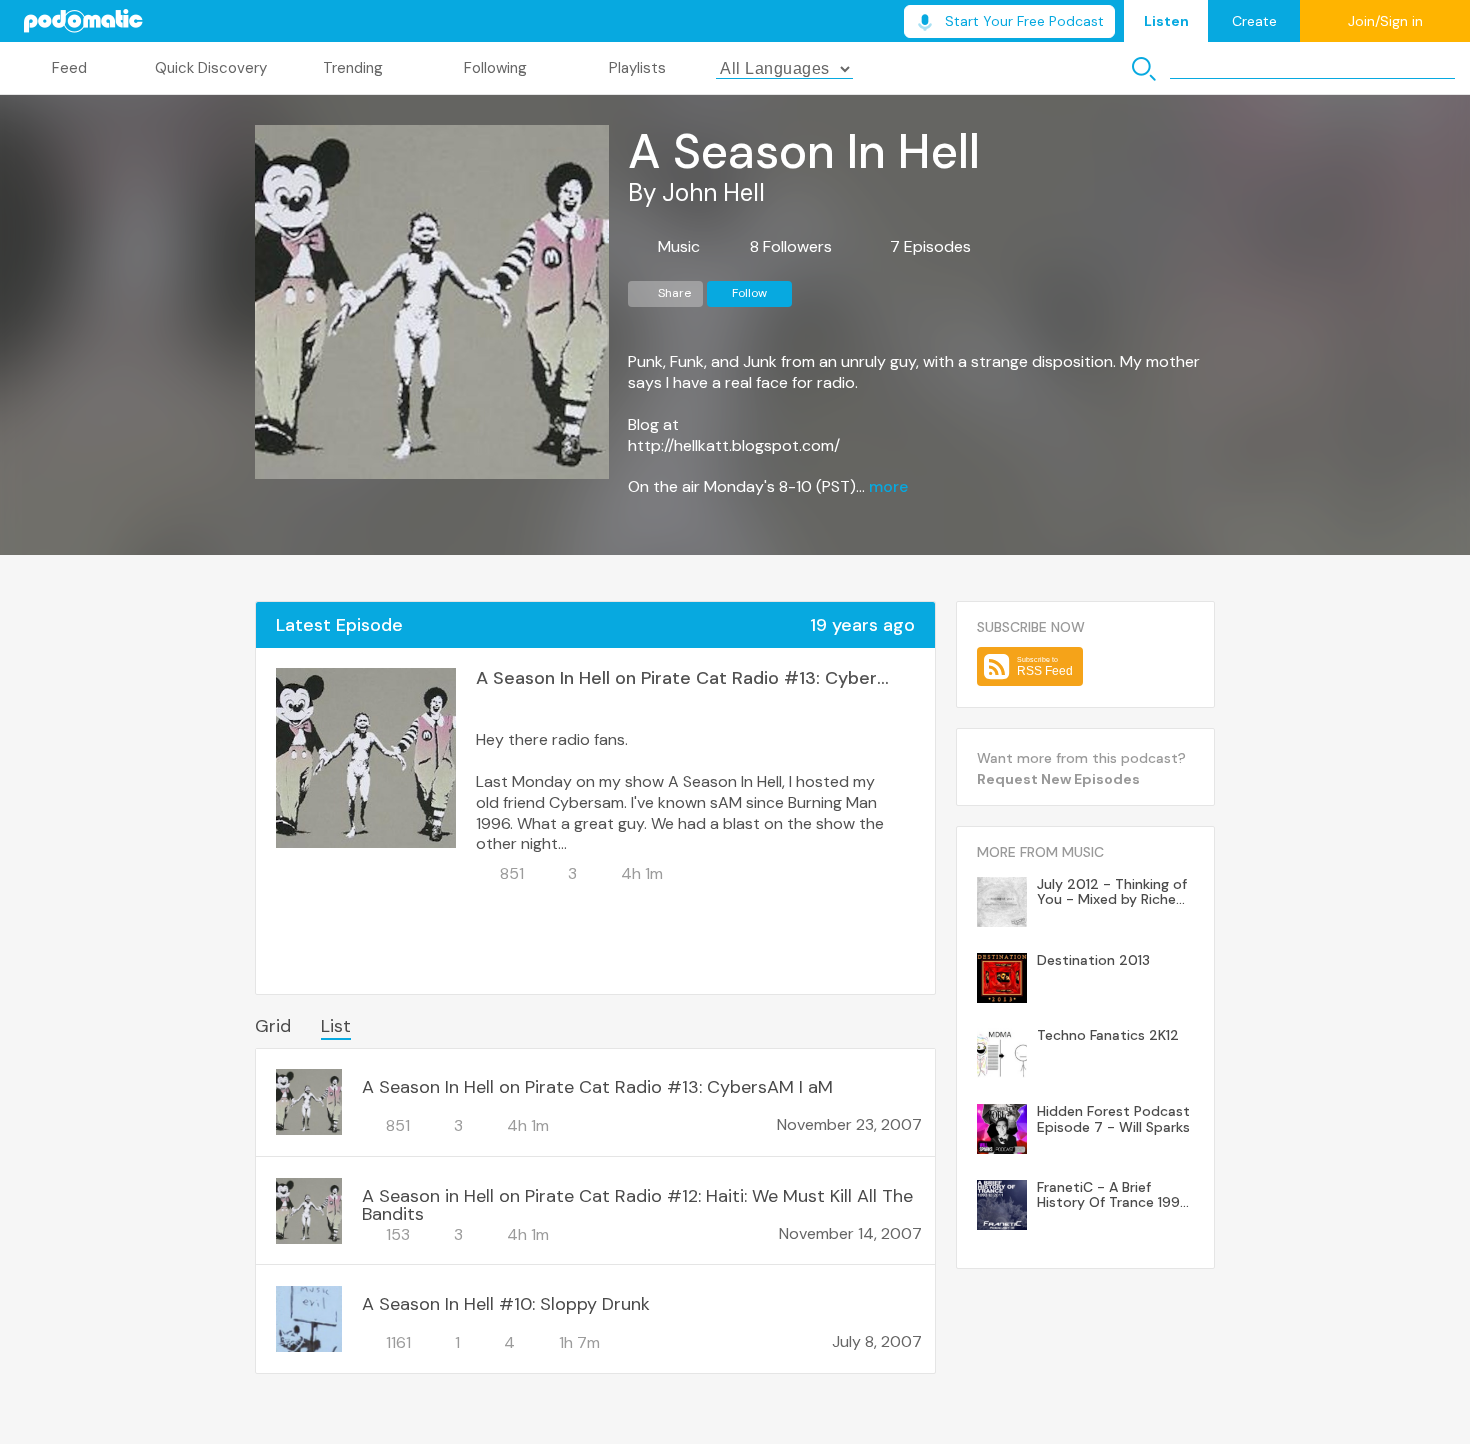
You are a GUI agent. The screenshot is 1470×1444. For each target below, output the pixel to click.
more (888, 487)
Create (1254, 21)
